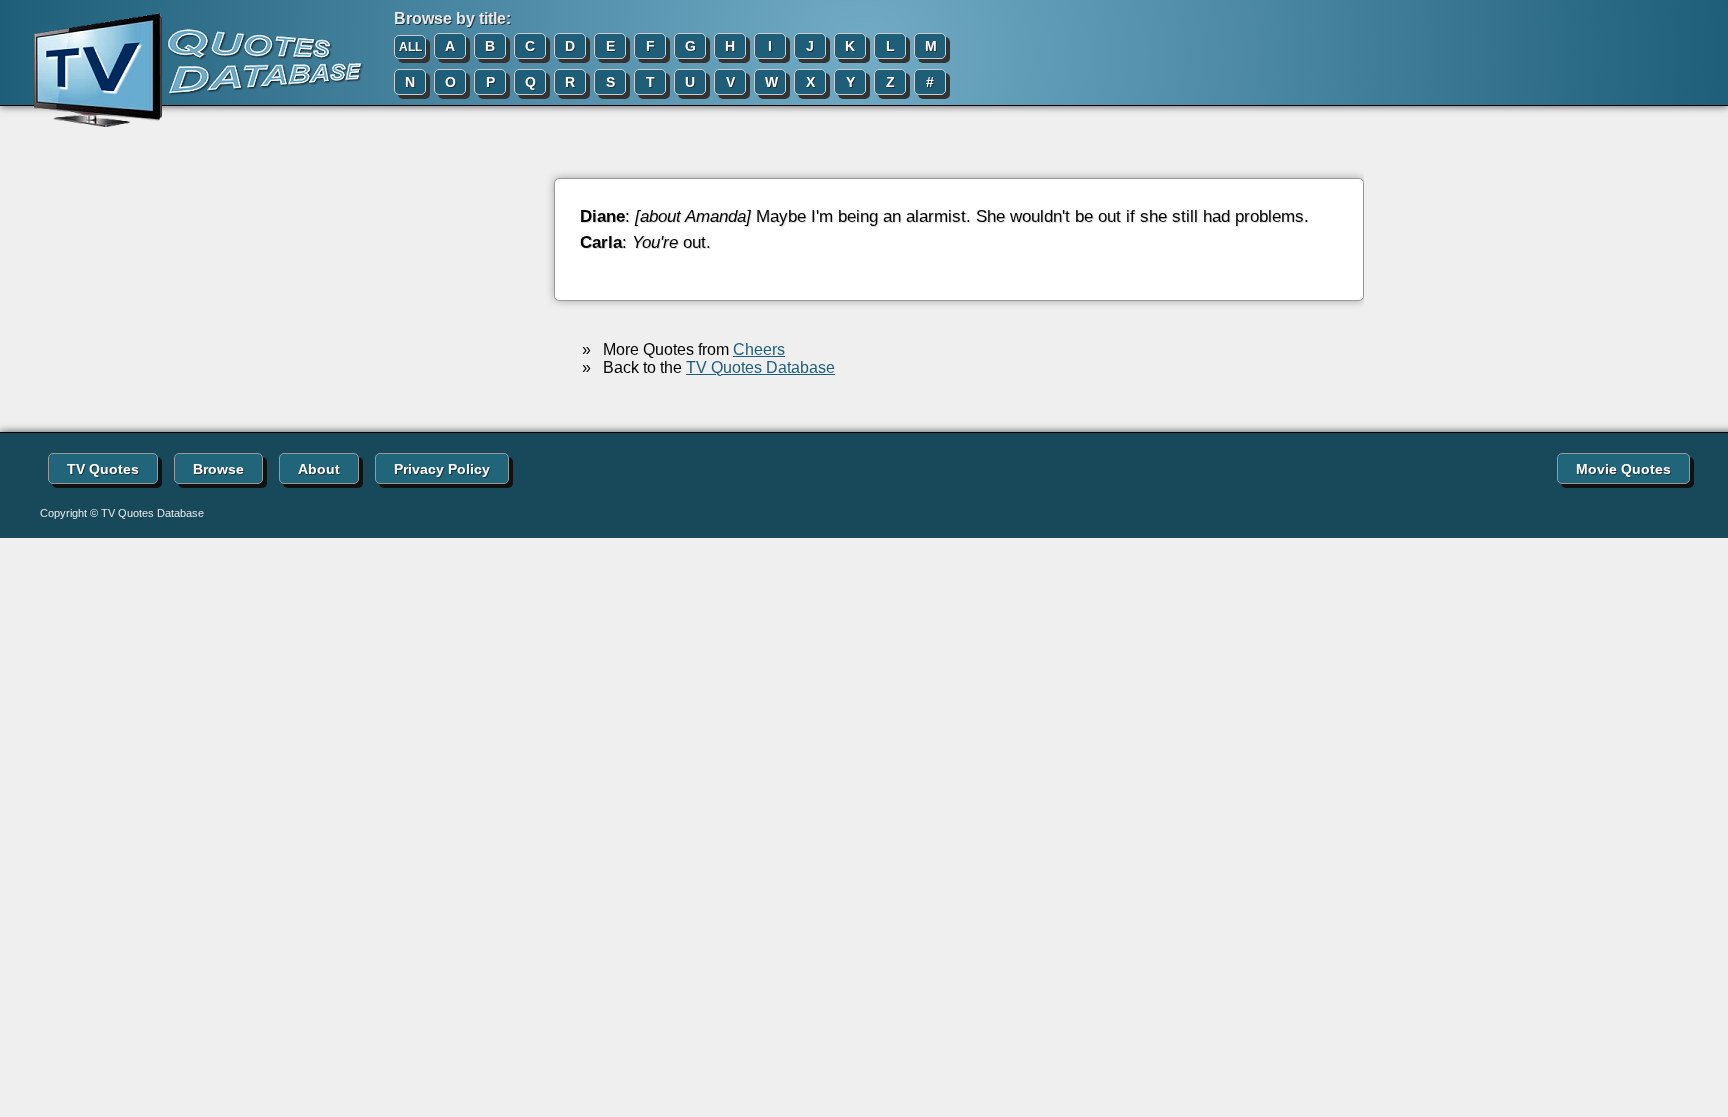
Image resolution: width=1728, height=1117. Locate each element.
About (319, 469)
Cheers (759, 349)
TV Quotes (103, 469)
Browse (218, 469)
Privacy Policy (442, 469)
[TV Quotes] (182, 71)
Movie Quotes (1623, 469)
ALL (410, 47)
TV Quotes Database (760, 367)
